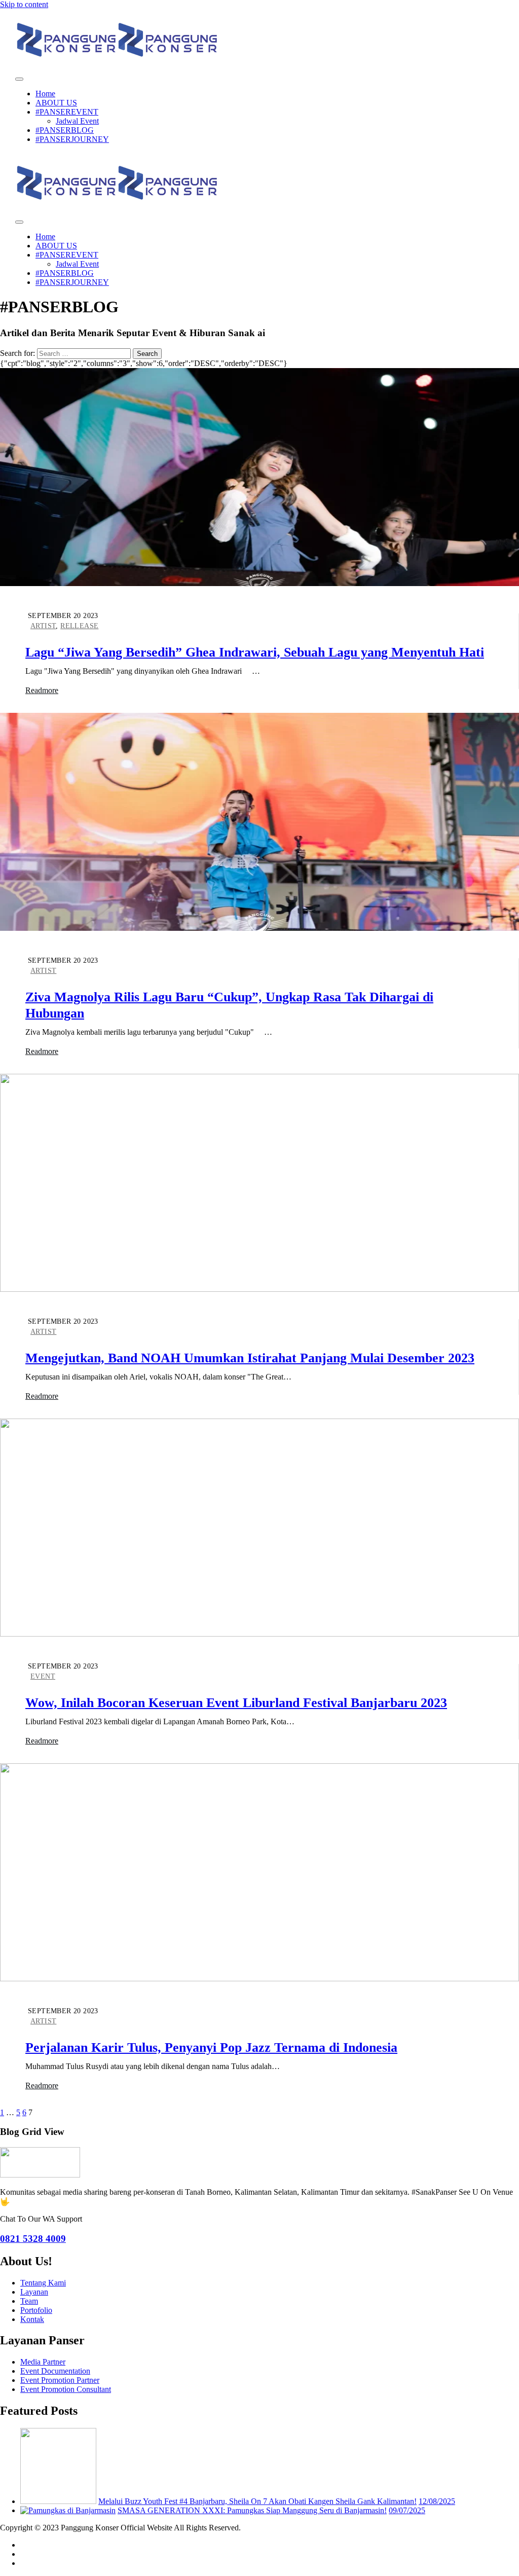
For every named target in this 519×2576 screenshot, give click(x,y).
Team (29, 2301)
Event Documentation (55, 2371)
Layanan (34, 2292)
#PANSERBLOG (65, 130)
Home (45, 94)
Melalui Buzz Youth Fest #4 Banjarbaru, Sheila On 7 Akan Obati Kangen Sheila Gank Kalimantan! (257, 2501)
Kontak (32, 2319)
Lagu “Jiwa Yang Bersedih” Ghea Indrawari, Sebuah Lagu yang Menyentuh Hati (255, 652)
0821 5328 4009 (33, 2239)
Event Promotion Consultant (66, 2389)
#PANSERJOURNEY (72, 139)
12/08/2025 (437, 2501)
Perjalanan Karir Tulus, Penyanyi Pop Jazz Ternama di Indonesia (211, 2047)
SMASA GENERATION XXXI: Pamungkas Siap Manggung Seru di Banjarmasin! (252, 2510)
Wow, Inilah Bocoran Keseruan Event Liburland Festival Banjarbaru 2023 (236, 1703)
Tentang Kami (43, 2283)
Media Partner (43, 2362)
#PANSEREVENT (67, 112)
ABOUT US (56, 103)
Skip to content (24, 4)
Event (43, 1676)
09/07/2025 (407, 2510)
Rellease (79, 626)
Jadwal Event (77, 121)
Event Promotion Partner (60, 2380)
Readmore (42, 690)
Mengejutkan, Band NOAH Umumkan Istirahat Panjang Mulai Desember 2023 (250, 1358)
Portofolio (36, 2310)
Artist (43, 626)
